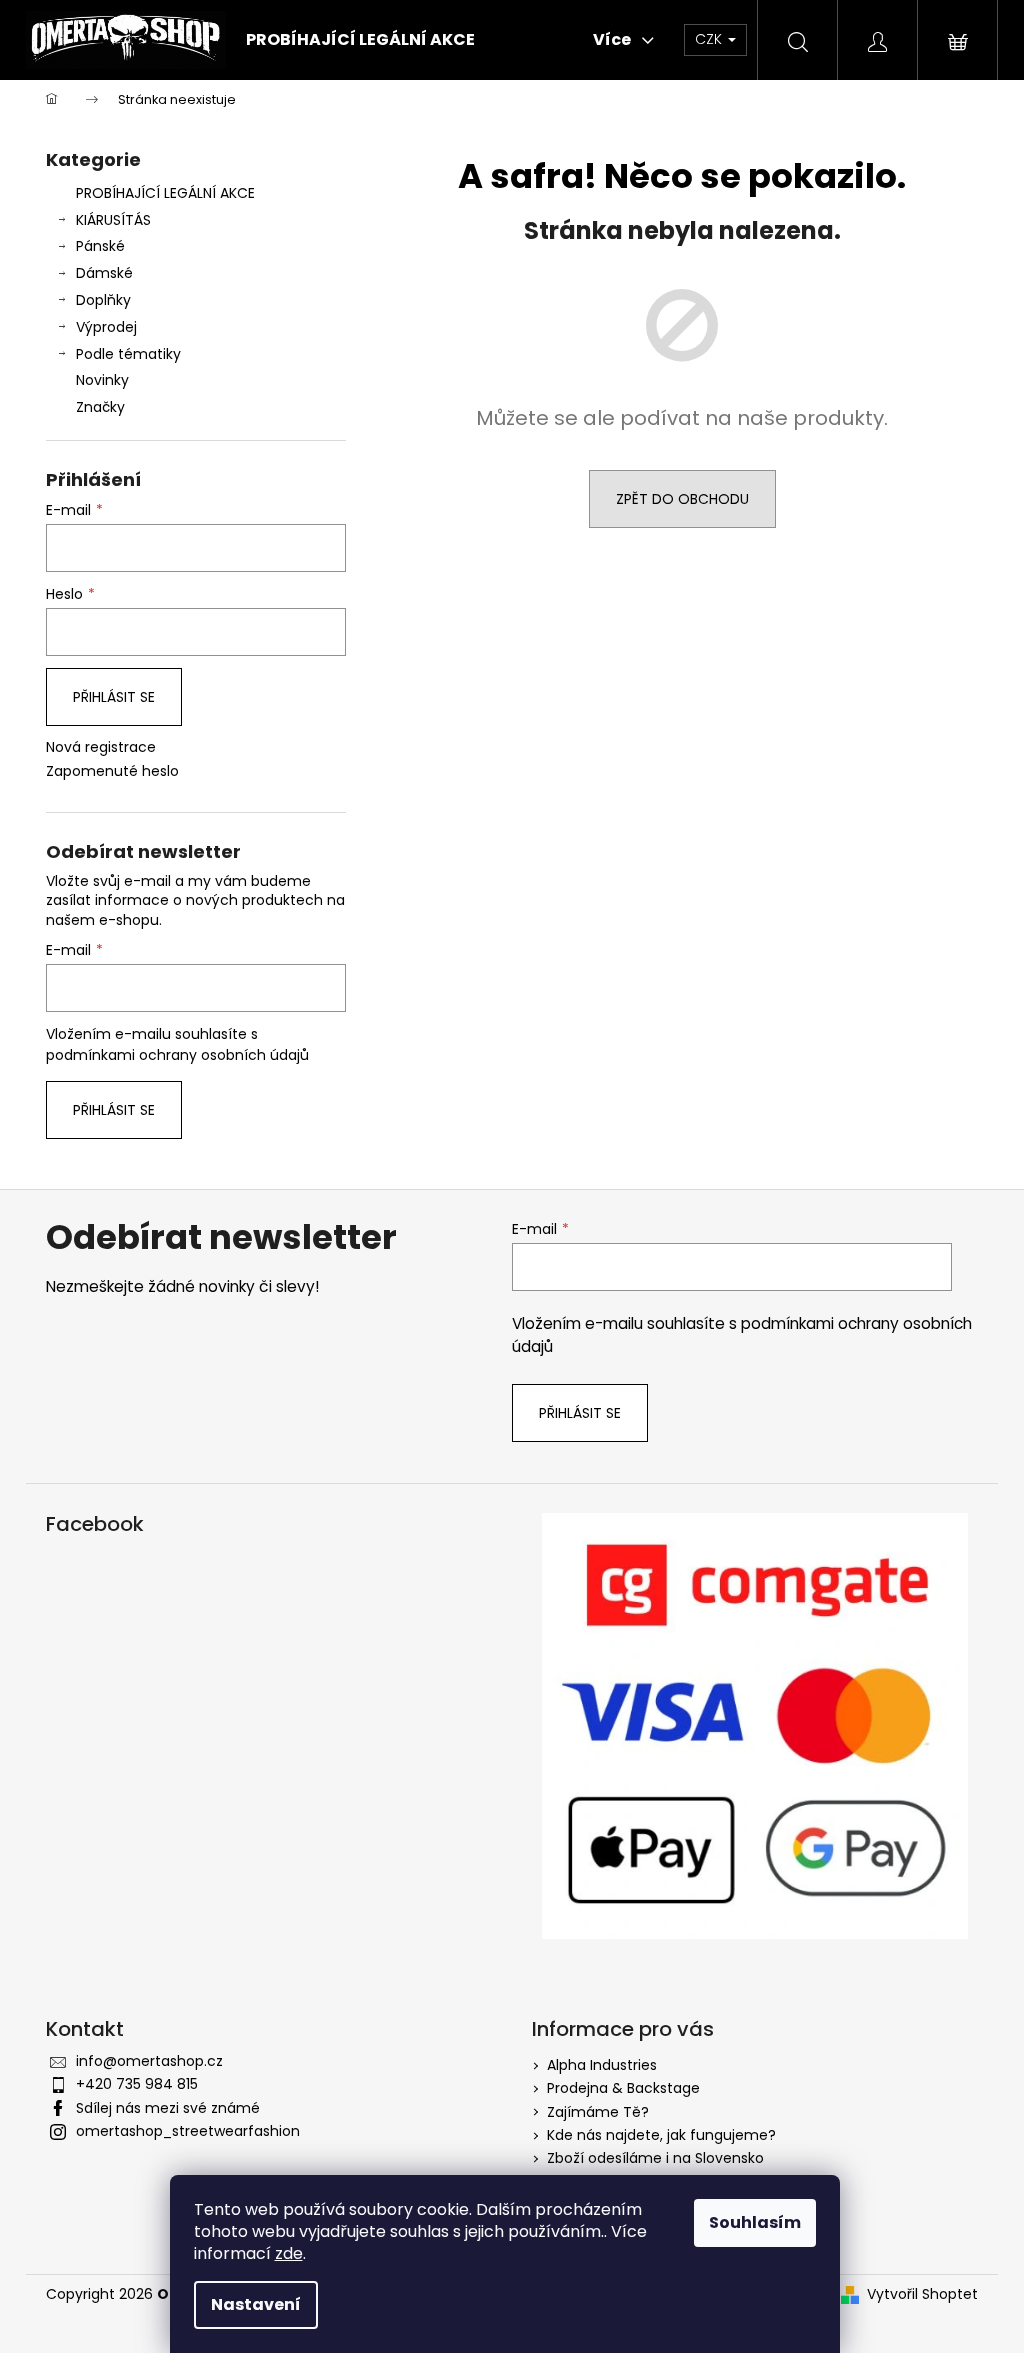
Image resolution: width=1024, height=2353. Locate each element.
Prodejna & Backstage (623, 2088)
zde (289, 2253)
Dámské (104, 273)
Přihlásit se (114, 697)
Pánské (100, 246)
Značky (100, 407)
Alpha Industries (602, 2065)
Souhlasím (755, 2222)
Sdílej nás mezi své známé (168, 2108)
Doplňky (103, 300)
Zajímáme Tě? (598, 2112)
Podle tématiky (128, 354)
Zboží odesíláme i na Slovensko (655, 2158)
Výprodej (106, 327)
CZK (710, 39)
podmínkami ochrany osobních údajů (177, 1055)
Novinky (102, 380)
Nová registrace (101, 747)
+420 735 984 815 (137, 2084)
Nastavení (256, 2304)
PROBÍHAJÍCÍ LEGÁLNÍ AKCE (165, 193)
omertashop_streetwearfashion (188, 2131)
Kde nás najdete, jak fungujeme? (661, 2135)
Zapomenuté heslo (112, 771)
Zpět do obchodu (682, 499)
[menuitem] (360, 40)
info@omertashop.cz (149, 2061)
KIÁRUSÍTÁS (113, 220)
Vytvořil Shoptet (922, 2294)
